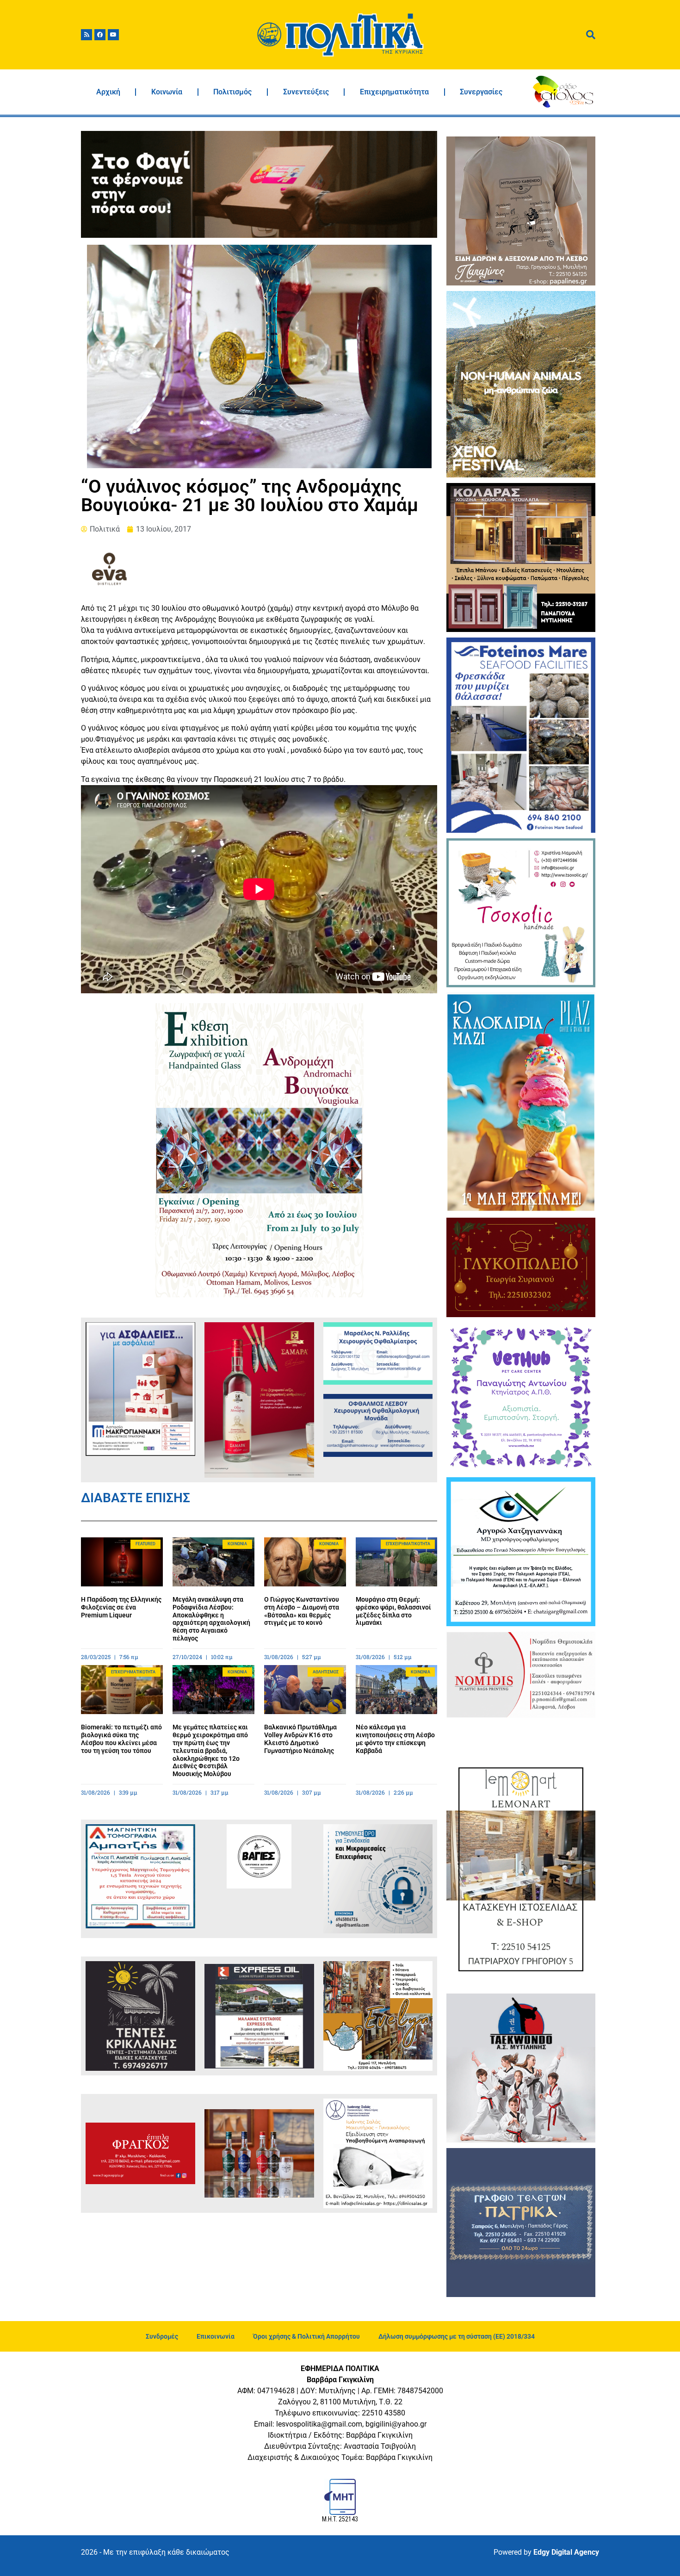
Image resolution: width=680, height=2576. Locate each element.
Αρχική (108, 92)
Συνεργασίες (481, 92)
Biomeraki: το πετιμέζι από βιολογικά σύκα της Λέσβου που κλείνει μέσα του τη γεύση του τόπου (121, 1739)
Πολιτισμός (232, 92)
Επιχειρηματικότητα (394, 92)
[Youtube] (113, 35)
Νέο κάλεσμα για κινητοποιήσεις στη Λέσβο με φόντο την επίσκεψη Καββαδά (395, 1739)
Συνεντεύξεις (306, 92)
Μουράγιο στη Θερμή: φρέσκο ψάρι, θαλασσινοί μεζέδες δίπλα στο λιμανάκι (393, 1611)
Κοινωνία (167, 92)
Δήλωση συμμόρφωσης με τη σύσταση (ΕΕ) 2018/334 (457, 2336)
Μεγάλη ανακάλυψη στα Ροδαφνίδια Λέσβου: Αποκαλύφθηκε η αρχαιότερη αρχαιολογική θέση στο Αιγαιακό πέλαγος (211, 1619)
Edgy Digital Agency (566, 2552)
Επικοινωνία (216, 2336)
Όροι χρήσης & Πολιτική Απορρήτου (306, 2336)
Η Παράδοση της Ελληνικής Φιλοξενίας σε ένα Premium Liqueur (121, 1607)
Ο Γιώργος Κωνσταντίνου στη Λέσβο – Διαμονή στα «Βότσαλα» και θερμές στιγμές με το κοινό (302, 1611)
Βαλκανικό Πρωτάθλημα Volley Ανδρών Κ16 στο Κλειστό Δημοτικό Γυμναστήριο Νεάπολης (300, 1739)
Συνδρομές (162, 2336)
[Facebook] (100, 35)
